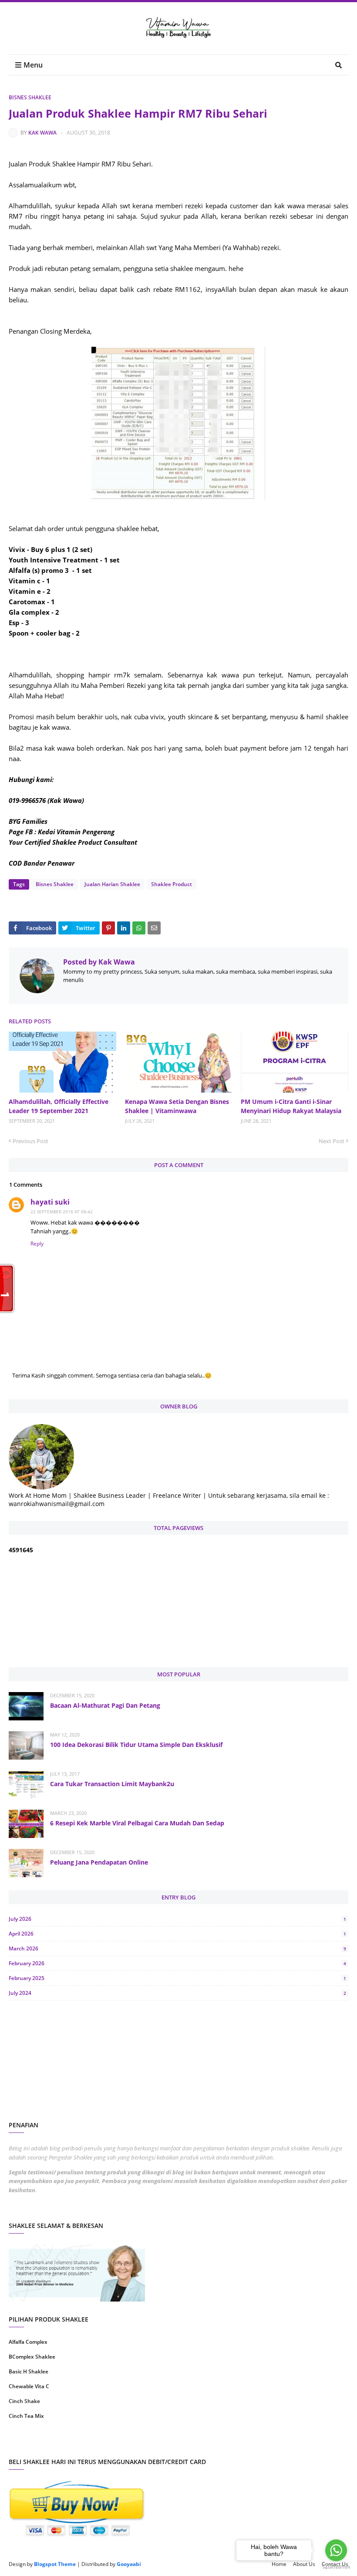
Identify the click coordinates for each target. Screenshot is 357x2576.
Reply (37, 1244)
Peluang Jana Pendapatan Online (99, 1862)
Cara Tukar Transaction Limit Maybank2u (112, 1784)
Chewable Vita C (29, 2386)
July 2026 (177, 1919)
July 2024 (177, 1993)
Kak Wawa (42, 133)
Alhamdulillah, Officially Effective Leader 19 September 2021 (59, 1106)
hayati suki (50, 1202)
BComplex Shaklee (32, 2357)
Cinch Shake (24, 2401)
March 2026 (177, 1948)
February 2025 (177, 1978)
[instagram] (93, 2444)
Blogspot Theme (55, 2564)
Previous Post (30, 1141)
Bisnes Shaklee (30, 97)
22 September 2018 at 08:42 (62, 1212)
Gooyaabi (129, 2564)
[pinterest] (264, 2444)
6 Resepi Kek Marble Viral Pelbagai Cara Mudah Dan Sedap (137, 1823)
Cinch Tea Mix (26, 2416)
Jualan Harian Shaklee (112, 884)
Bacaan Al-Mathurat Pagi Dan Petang (105, 1705)
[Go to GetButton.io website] (336, 2567)
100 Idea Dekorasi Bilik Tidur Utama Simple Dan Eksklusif (136, 1745)
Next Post (332, 1141)
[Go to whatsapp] (336, 2550)
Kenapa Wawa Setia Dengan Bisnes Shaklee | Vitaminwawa (177, 1106)
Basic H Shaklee (29, 2371)
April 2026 (177, 1934)
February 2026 (177, 1963)
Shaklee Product (172, 884)
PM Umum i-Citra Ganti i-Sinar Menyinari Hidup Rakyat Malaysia (291, 1106)
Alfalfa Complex (28, 2342)
